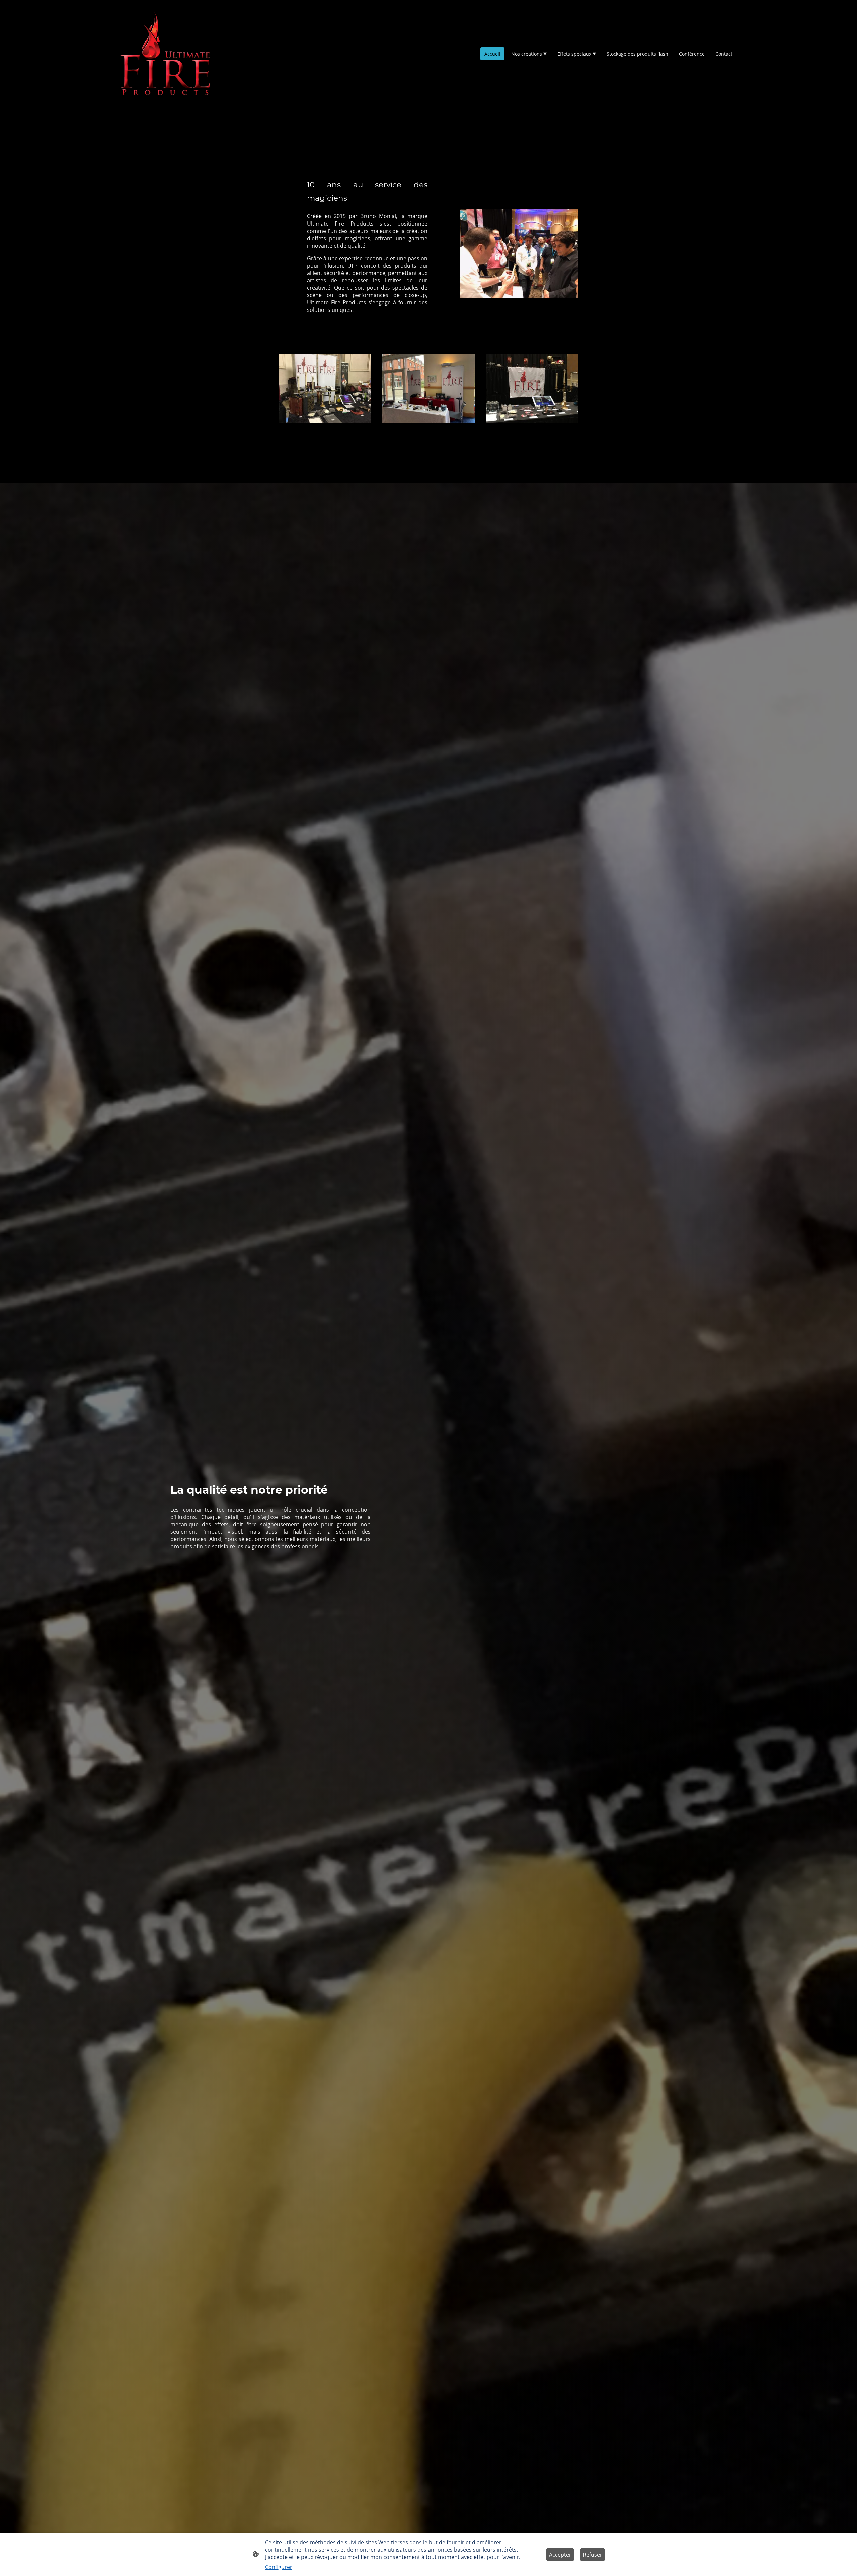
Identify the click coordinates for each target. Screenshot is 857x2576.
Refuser (593, 2555)
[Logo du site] (165, 54)
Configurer (279, 2567)
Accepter (560, 2555)
